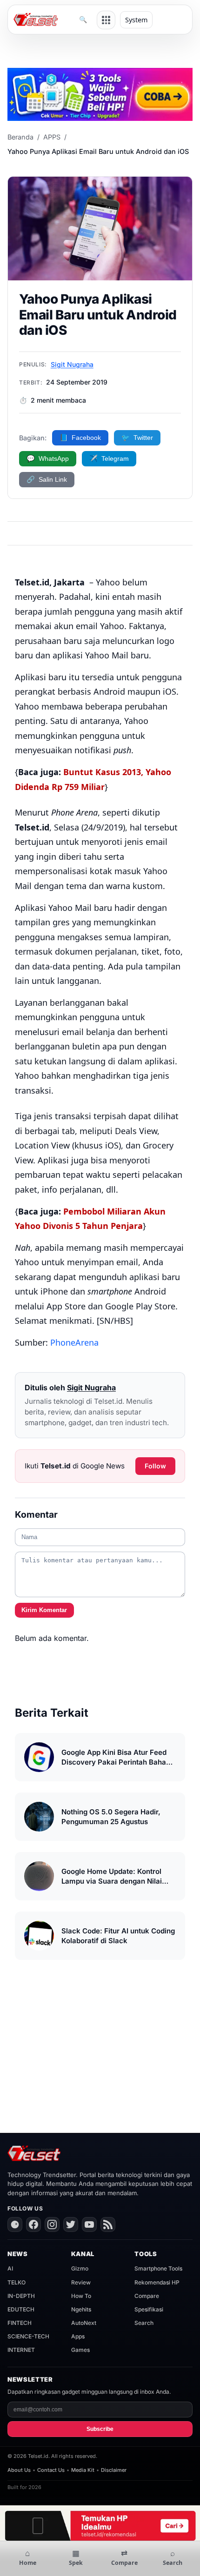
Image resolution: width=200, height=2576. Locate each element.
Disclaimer (114, 2470)
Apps (78, 2336)
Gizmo (80, 2268)
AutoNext (84, 2323)
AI (10, 2268)
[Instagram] (52, 2224)
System (136, 20)
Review (81, 2282)
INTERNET (21, 2350)
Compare (147, 2296)
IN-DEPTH (21, 2296)
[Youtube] (89, 2224)
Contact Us (51, 2470)
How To (81, 2296)
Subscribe (100, 2429)
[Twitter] (71, 2224)
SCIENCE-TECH (28, 2336)
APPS (52, 137)
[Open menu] (106, 20)
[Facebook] (33, 2224)
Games (80, 2350)
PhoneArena (74, 1342)
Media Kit (83, 2470)
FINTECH (20, 2323)
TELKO (17, 2282)
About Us (19, 2470)
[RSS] (108, 2224)
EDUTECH (21, 2309)
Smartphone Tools (158, 2268)
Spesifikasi (149, 2309)
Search (144, 2323)
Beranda (20, 137)
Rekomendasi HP (157, 2282)
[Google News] (15, 2224)
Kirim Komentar (44, 1610)
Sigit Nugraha (72, 364)
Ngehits (81, 2309)
